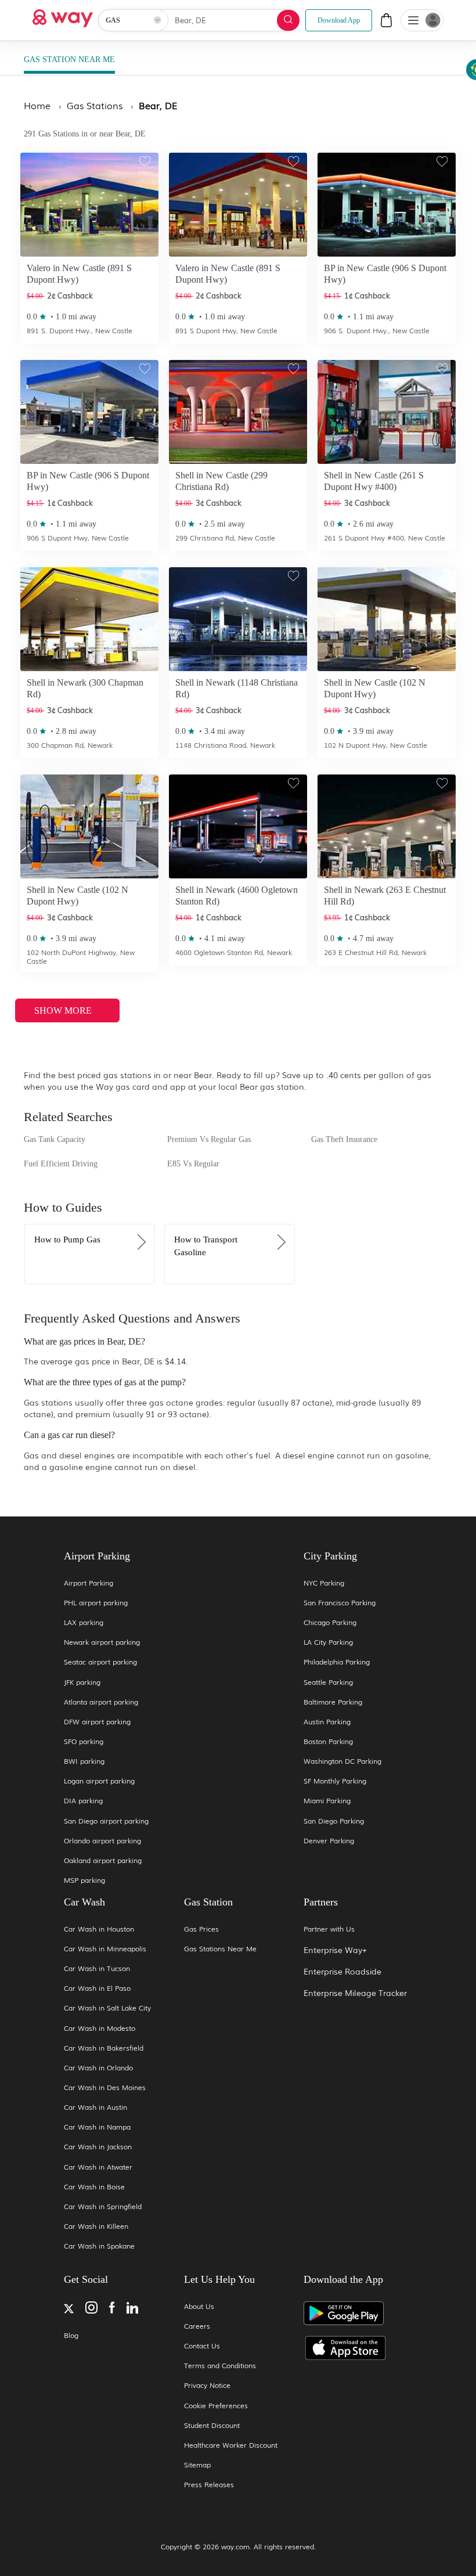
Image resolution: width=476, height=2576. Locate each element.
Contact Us (202, 2346)
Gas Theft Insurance (344, 1139)
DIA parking (83, 1801)
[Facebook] (112, 2309)
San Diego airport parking (106, 1821)
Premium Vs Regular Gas (209, 1139)
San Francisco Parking (340, 1603)
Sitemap (197, 2465)
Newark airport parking (102, 1642)
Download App (339, 20)
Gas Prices (201, 1929)
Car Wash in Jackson (98, 2147)
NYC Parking (324, 1583)
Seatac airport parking (100, 1662)
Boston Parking (328, 1741)
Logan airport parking (99, 1781)
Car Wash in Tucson (97, 1968)
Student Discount (212, 2425)
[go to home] (63, 15)
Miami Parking (327, 1801)
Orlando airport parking (102, 1841)
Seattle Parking (328, 1682)
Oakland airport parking (103, 1860)
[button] (413, 21)
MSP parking (84, 1880)
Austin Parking (327, 1722)
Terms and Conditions (220, 2366)
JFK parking (82, 1682)
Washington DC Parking (342, 1761)
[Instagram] (91, 2309)
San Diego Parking (334, 1821)
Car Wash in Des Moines (105, 2087)
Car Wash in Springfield (103, 2206)
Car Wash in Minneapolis (105, 1949)
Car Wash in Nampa (97, 2127)
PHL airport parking (96, 1603)
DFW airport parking (97, 1722)
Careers (197, 2326)
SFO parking (84, 1741)
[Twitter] (69, 2310)
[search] (288, 20)
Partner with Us (329, 1929)
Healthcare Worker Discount (231, 2445)
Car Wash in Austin (95, 2107)
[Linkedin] (132, 2309)
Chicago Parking (330, 1622)
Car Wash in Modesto (100, 2028)
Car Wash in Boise (94, 2187)
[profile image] (422, 20)
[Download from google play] (358, 2318)
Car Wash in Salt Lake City (107, 2008)
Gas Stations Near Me (220, 1949)
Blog (71, 2335)
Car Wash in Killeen (96, 2226)
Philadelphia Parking (337, 1662)
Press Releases (209, 2485)
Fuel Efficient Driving (61, 1164)
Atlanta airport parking (101, 1702)
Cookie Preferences (216, 2406)
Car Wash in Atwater (98, 2167)
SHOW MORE (64, 1010)
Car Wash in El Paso (97, 1988)
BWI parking (84, 1761)
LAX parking (84, 1622)
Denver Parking (329, 1841)
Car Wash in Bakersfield (104, 2048)
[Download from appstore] (358, 2348)
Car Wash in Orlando (98, 2068)
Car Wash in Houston (99, 1929)
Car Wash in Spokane (99, 2246)
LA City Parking (328, 1642)
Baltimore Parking (333, 1702)
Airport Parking (89, 1583)
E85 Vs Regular (193, 1164)
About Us (199, 2306)
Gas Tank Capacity (55, 1139)
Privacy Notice (207, 2385)
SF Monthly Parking (335, 1781)
